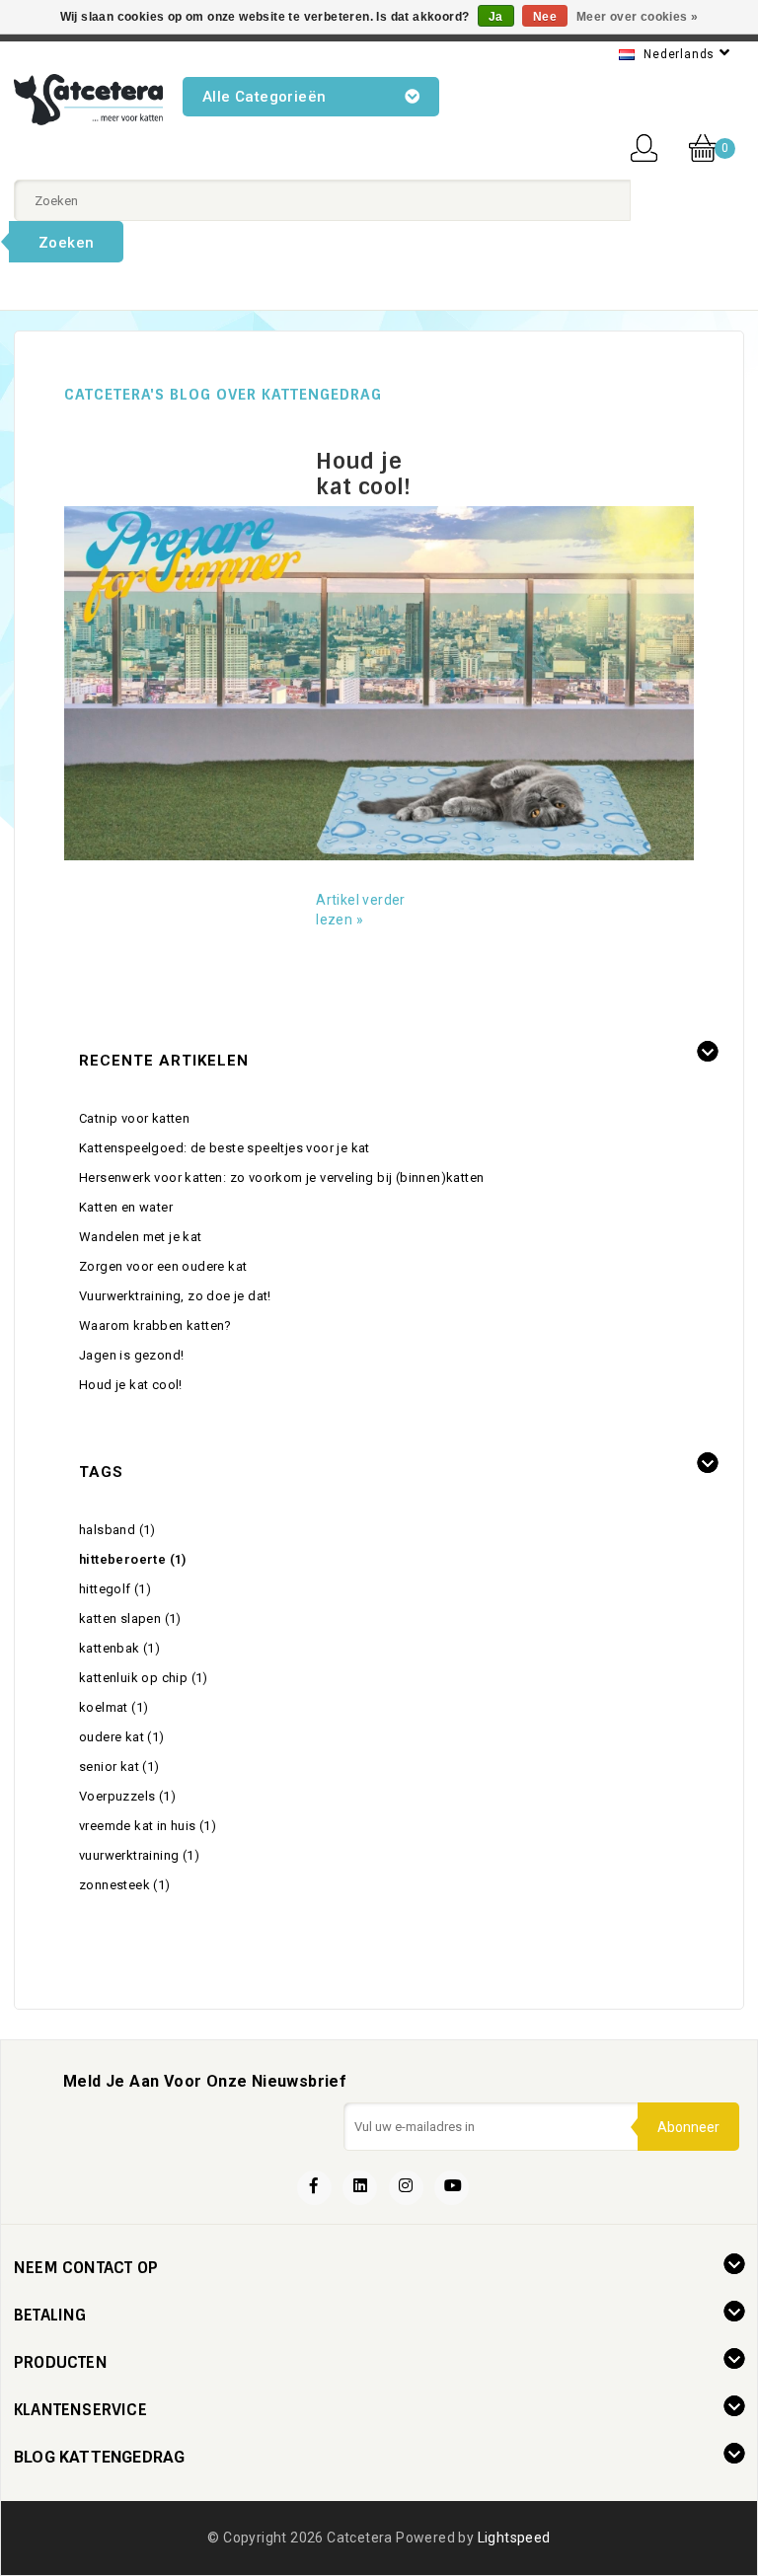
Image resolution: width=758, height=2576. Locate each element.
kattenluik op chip (144, 1678)
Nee (545, 17)
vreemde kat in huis (148, 1826)
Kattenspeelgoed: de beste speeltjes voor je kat (225, 1148)
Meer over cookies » (638, 17)
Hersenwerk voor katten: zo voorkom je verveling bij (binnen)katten (281, 1178)
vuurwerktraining (139, 1855)
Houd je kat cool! (364, 475)
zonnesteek (125, 1885)
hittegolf (115, 1589)
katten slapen (130, 1619)
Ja (496, 17)
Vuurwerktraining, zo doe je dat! (175, 1296)
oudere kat (122, 1737)
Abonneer (688, 2127)
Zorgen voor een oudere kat (163, 1266)
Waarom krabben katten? (155, 1325)
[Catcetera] (88, 100)
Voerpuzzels (127, 1796)
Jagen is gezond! (131, 1355)
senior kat (119, 1766)
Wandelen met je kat (141, 1237)
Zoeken (66, 243)
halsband (117, 1530)
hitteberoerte (133, 1559)
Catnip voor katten (134, 1118)
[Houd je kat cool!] (379, 682)
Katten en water (126, 1207)
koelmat (114, 1707)
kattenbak (119, 1648)
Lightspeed (514, 2538)
